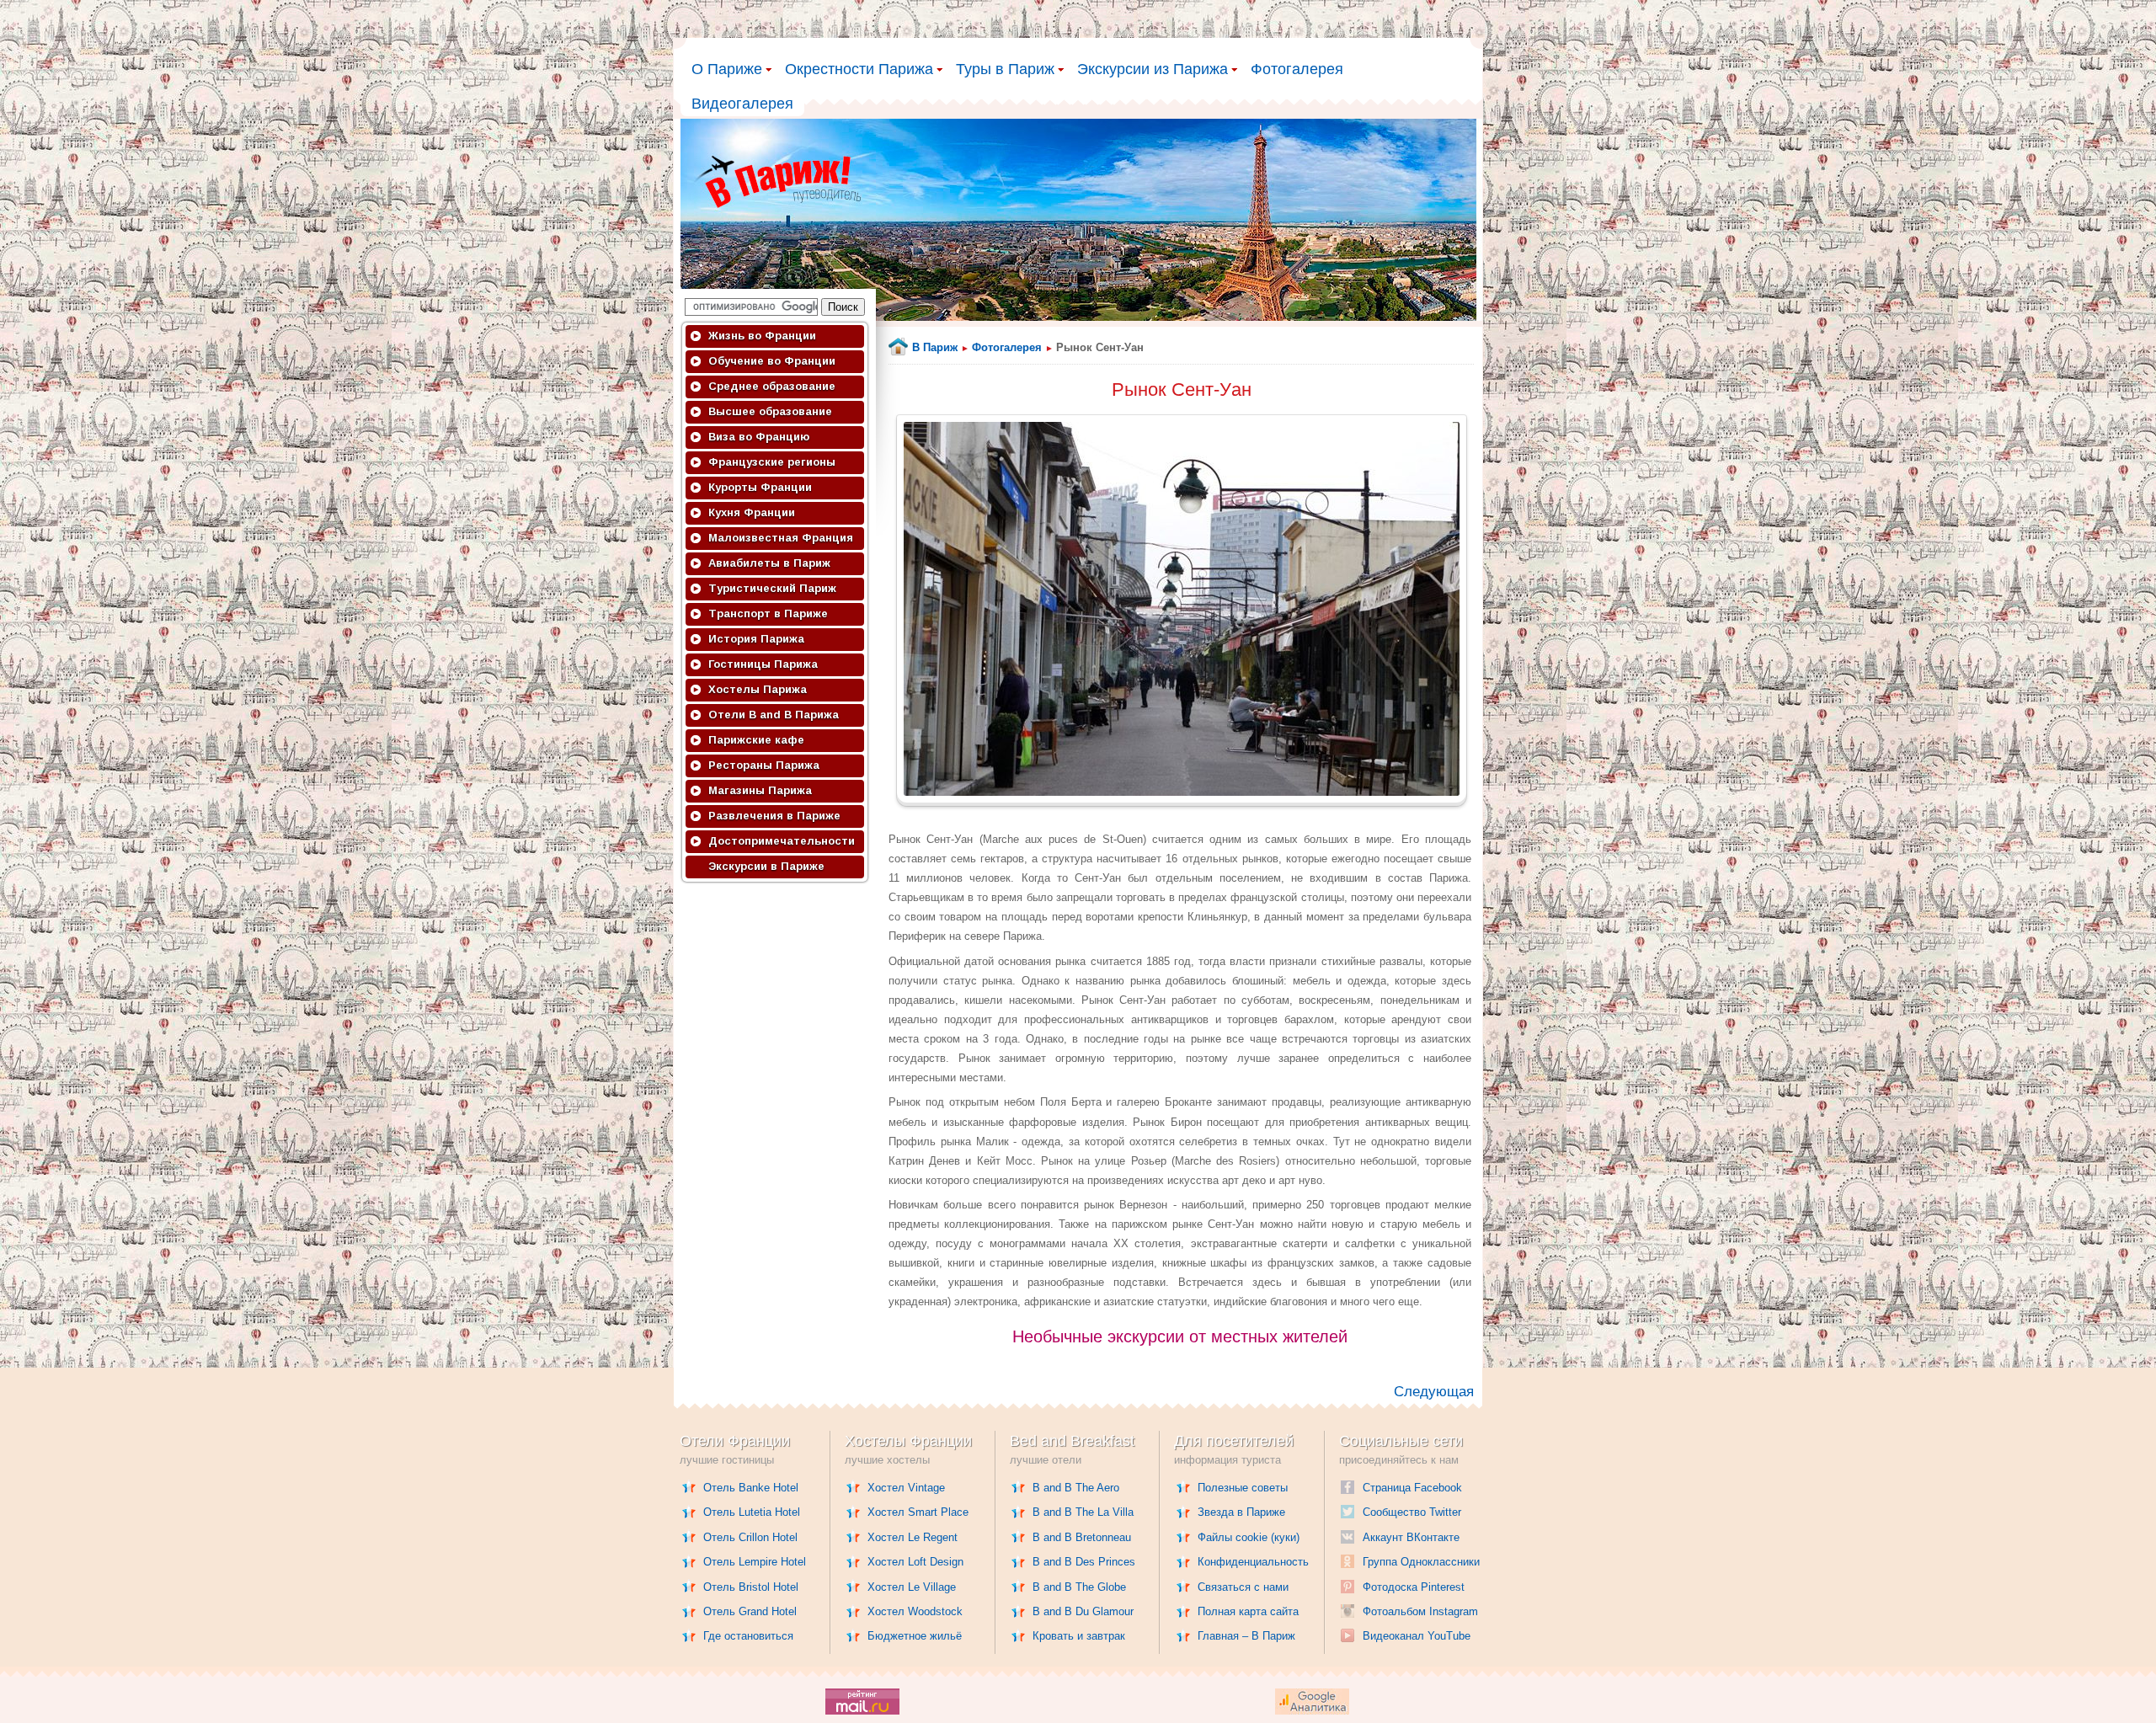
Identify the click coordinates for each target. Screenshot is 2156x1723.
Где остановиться (748, 1636)
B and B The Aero (1076, 1488)
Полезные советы (1243, 1488)
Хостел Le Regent (913, 1537)
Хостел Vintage (906, 1488)
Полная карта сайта (1248, 1611)
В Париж (935, 347)
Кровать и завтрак (1079, 1636)
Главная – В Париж (1246, 1636)
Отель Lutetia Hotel (752, 1512)
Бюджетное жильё (915, 1636)
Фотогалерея (1297, 69)
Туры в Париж (1005, 69)
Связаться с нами (1243, 1587)
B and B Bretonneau (1082, 1537)
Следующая (1434, 1392)
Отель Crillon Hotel (750, 1537)
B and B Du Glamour (1083, 1611)
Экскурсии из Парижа (1153, 69)
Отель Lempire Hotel (755, 1562)
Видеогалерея (742, 104)
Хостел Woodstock (915, 1611)
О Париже (727, 69)
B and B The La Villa (1083, 1512)
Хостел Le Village (912, 1587)
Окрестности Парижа (859, 69)
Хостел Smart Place (918, 1512)
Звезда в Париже (1241, 1512)
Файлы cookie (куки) (1249, 1537)
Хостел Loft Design (915, 1562)
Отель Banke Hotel (751, 1488)
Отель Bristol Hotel (751, 1587)
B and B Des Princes (1084, 1562)
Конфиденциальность (1253, 1562)
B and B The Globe (1079, 1587)
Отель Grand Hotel (750, 1611)
